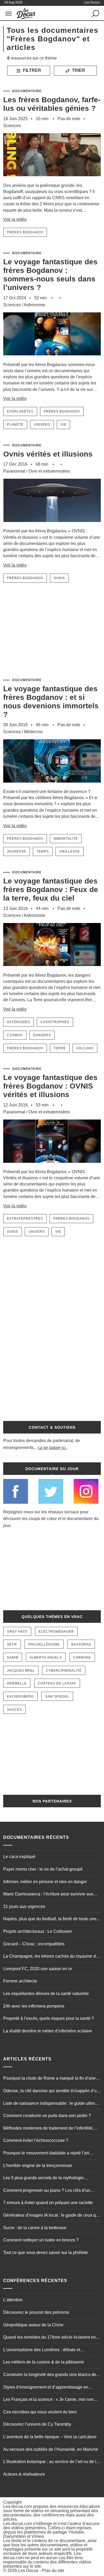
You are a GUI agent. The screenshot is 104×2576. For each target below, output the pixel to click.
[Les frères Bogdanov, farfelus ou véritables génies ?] (52, 180)
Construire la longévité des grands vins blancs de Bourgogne (50, 2375)
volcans (85, 1048)
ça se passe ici (52, 1448)
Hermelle (17, 1683)
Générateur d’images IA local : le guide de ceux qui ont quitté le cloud (51, 2216)
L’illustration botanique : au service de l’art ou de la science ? (51, 2462)
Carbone (82, 1658)
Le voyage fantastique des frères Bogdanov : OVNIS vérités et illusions (50, 1086)
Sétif (12, 1644)
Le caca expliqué (19, 1857)
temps (43, 851)
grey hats (17, 1632)
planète (15, 425)
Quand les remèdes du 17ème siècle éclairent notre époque (52, 2338)
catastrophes (55, 1022)
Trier (78, 70)
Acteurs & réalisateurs (24, 2474)
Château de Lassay (57, 1683)
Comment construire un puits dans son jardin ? (47, 2116)
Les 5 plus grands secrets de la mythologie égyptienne (43, 2178)
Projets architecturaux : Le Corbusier (38, 1931)
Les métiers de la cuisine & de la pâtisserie (44, 2362)
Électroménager (56, 1632)
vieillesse (70, 851)
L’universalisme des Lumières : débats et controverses (42, 2350)
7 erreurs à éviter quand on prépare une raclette (48, 2203)
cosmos (15, 1035)
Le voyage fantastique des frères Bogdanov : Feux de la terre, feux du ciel (51, 890)
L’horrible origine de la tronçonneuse (38, 2165)
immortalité (66, 839)
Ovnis (59, 578)
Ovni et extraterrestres (49, 471)
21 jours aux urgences (24, 1907)
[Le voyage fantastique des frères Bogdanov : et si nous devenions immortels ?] (52, 786)
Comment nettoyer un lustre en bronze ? (41, 2240)
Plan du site (53, 2571)
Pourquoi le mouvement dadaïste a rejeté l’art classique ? (46, 2154)
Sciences (12, 126)
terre (60, 1048)
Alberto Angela (46, 1658)
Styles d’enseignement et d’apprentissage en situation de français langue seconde (46, 2388)
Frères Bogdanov (25, 232)
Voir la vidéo (15, 219)
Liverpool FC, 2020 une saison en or (38, 1969)
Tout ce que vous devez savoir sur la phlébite (46, 2253)
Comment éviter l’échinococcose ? (36, 2140)
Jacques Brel (21, 1671)
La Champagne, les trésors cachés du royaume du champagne (51, 1957)
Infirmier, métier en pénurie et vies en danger (45, 1882)
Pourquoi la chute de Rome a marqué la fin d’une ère (49, 2079)
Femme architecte (20, 1981)
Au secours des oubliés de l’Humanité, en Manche (51, 2449)
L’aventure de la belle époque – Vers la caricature (50, 2437)
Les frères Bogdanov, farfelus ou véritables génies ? (52, 104)
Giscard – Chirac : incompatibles (34, 1944)
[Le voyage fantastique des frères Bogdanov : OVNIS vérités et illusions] (52, 1166)
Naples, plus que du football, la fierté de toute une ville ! (50, 1919)
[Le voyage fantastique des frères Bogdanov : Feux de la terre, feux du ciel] (52, 970)
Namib (13, 1658)
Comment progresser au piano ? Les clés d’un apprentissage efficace (47, 2191)
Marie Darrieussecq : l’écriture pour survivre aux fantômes (48, 1895)
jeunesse (17, 851)
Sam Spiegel (57, 1697)
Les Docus (28, 2571)
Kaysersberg (20, 1697)
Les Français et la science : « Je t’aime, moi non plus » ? (48, 2400)
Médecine (33, 732)
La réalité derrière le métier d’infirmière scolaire (48, 2031)
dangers (42, 1035)
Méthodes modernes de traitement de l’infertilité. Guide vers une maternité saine (48, 2129)
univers (42, 425)
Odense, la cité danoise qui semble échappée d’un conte (51, 2091)
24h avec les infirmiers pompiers (34, 2006)
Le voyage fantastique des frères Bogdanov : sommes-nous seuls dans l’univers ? (50, 275)
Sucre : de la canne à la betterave (35, 2228)
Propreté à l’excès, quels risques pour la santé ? (49, 2018)
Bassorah (81, 1644)
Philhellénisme (44, 1644)
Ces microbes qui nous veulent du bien (40, 2412)
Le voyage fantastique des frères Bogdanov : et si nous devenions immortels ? (51, 702)
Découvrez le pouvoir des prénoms (36, 2312)
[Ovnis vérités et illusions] (52, 525)
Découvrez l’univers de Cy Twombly (37, 2424)
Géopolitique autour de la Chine (33, 2325)
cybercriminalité (64, 1671)
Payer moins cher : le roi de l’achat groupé (43, 1869)
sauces (14, 1710)
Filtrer (31, 70)
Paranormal (14, 471)
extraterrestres (25, 1219)
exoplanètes (20, 411)
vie (63, 425)
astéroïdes (19, 1022)
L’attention (13, 2300)
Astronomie (35, 305)
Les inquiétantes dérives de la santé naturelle (46, 1994)
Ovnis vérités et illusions (48, 454)
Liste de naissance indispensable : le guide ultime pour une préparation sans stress (50, 2104)
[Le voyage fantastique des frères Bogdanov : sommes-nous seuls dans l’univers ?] (52, 359)
